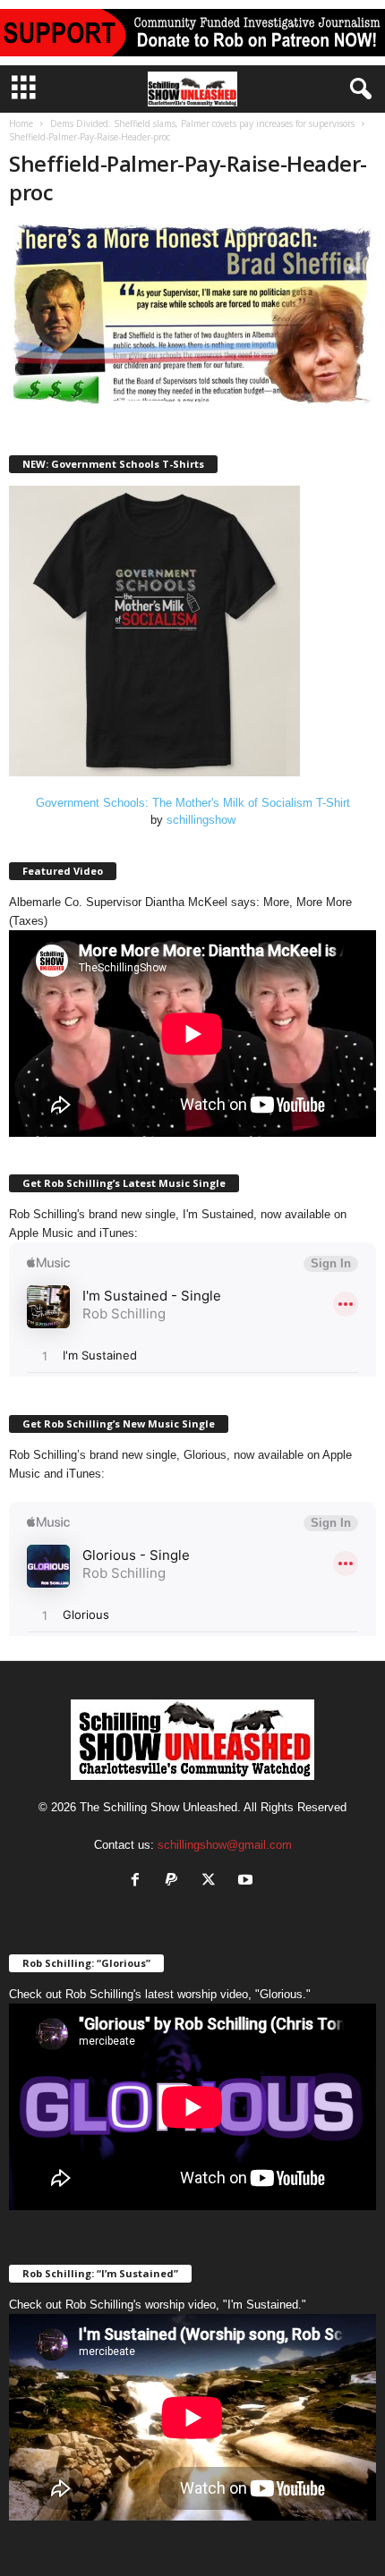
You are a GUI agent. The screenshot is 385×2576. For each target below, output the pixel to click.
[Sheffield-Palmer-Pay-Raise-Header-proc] (192, 316)
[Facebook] (139, 1881)
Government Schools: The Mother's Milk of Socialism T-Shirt (193, 803)
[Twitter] (213, 1881)
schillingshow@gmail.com (225, 1845)
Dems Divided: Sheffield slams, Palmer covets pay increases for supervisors (202, 123)
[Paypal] (176, 1881)
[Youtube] (248, 1881)
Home (21, 123)
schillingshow (201, 820)
